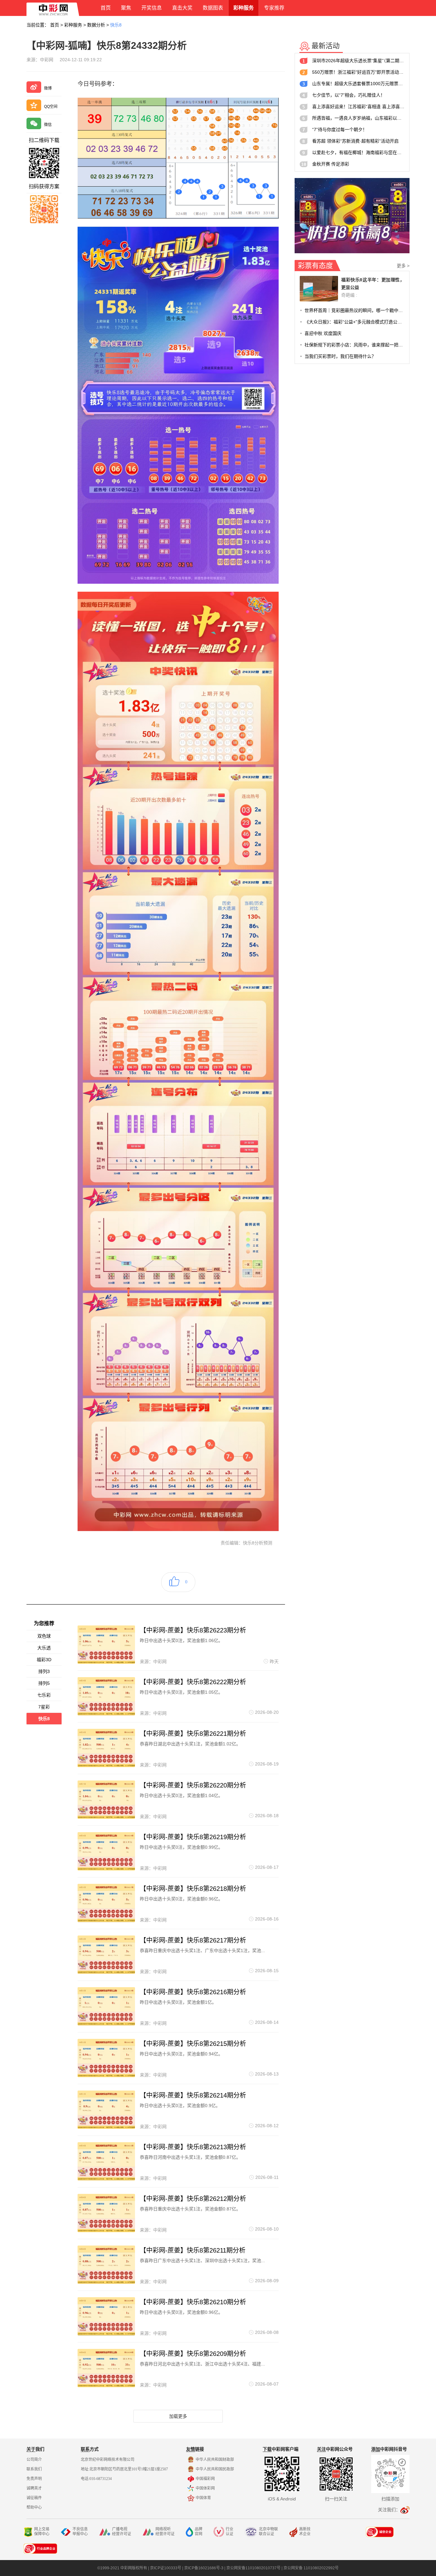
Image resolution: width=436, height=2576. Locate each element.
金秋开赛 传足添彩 (331, 164)
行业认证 (229, 2532)
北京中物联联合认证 (268, 2532)
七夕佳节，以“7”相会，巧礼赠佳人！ (349, 95)
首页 (55, 25)
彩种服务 (73, 25)
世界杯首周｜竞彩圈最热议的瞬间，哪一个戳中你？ (354, 310)
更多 (403, 266)
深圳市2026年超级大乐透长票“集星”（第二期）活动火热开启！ (358, 61)
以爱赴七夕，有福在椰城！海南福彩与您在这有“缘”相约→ (358, 152)
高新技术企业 (305, 2532)
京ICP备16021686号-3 (204, 2568)
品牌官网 (199, 2532)
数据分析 (96, 25)
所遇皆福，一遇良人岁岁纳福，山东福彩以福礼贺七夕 (358, 118)
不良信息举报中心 (80, 2532)
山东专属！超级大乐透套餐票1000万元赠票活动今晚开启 (358, 84)
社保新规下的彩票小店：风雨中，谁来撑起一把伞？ (354, 345)
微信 (48, 125)
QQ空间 (51, 107)
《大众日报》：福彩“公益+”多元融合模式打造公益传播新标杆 (354, 322)
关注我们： (389, 2510)
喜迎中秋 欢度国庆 (323, 333)
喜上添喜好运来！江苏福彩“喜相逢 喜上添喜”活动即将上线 (358, 107)
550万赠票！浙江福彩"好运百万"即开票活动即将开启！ (358, 72)
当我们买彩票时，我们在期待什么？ (340, 356)
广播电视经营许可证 (122, 2532)
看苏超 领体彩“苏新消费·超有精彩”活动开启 (355, 141)
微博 (48, 88)
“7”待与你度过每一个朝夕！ (340, 130)
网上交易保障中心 (42, 2532)
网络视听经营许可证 (165, 2532)
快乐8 (116, 25)
